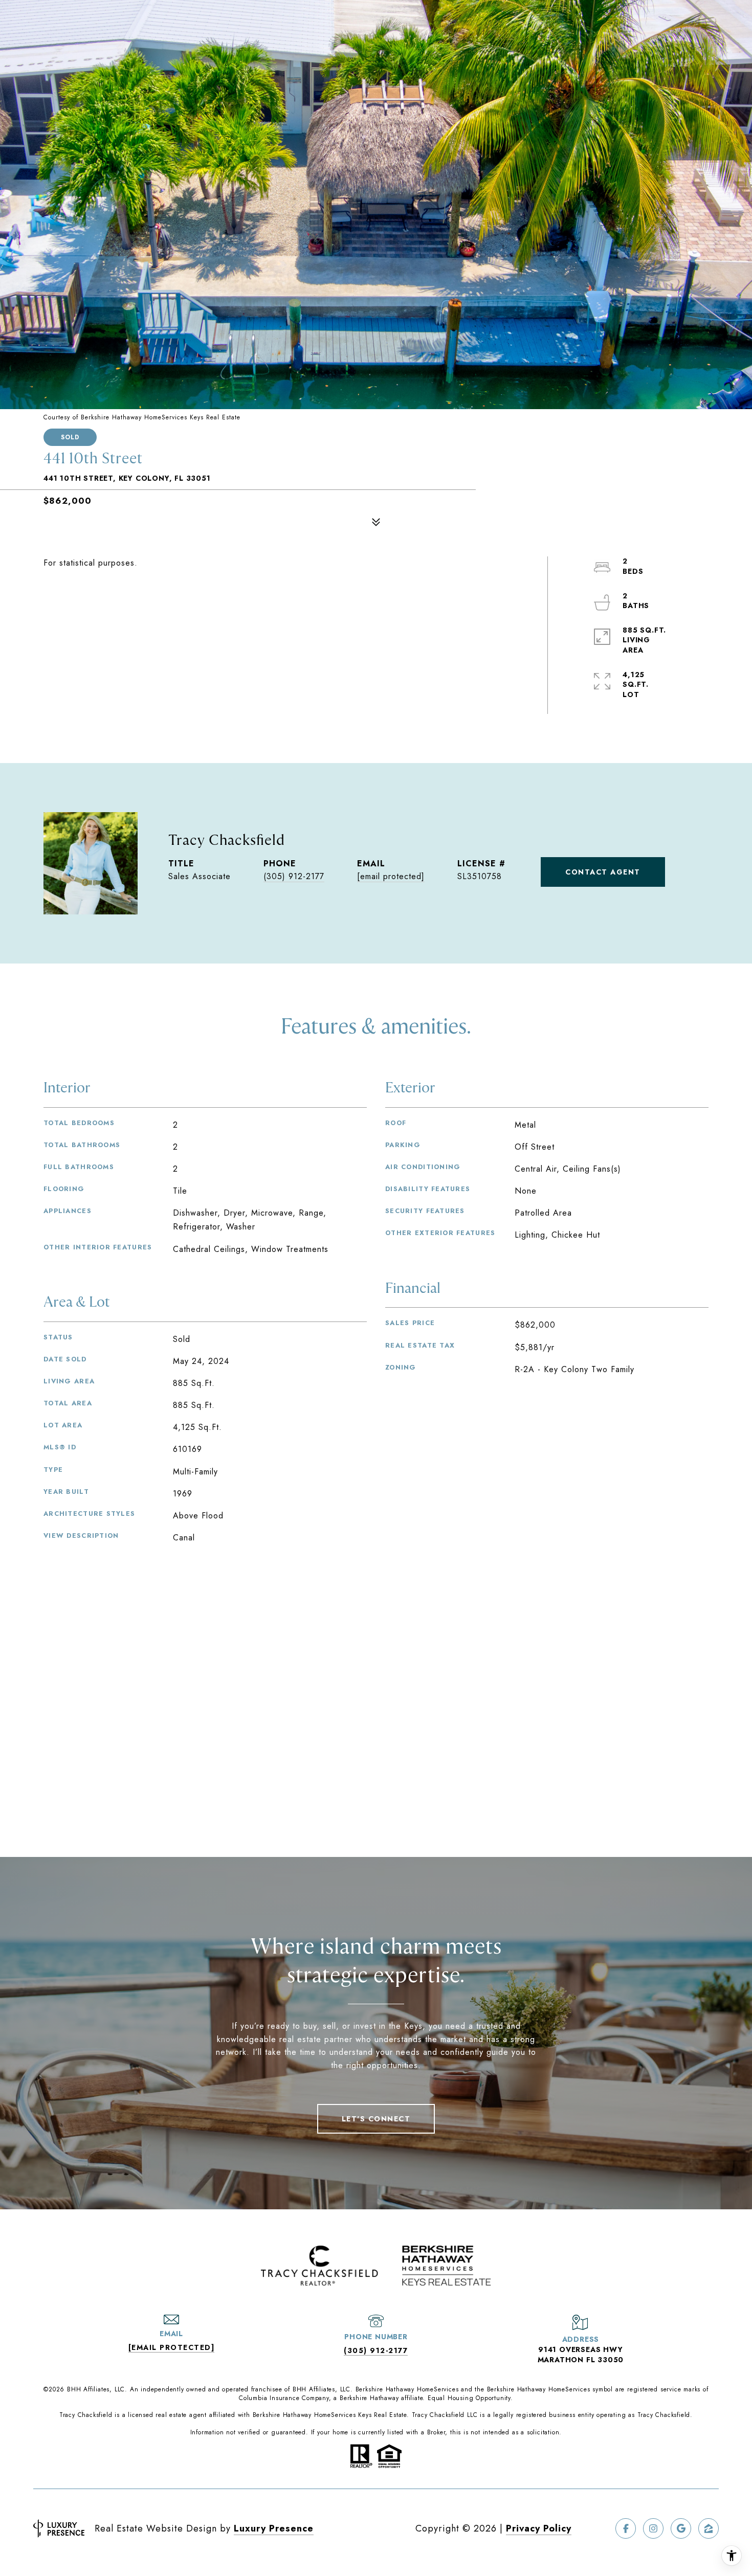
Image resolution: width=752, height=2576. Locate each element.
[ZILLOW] (709, 2528)
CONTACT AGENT (603, 872)
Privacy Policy (539, 2528)
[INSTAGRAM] (653, 2528)
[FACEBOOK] (626, 2528)
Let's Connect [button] (376, 2119)
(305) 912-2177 (294, 876)
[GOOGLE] (681, 2528)
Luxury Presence (274, 2528)
